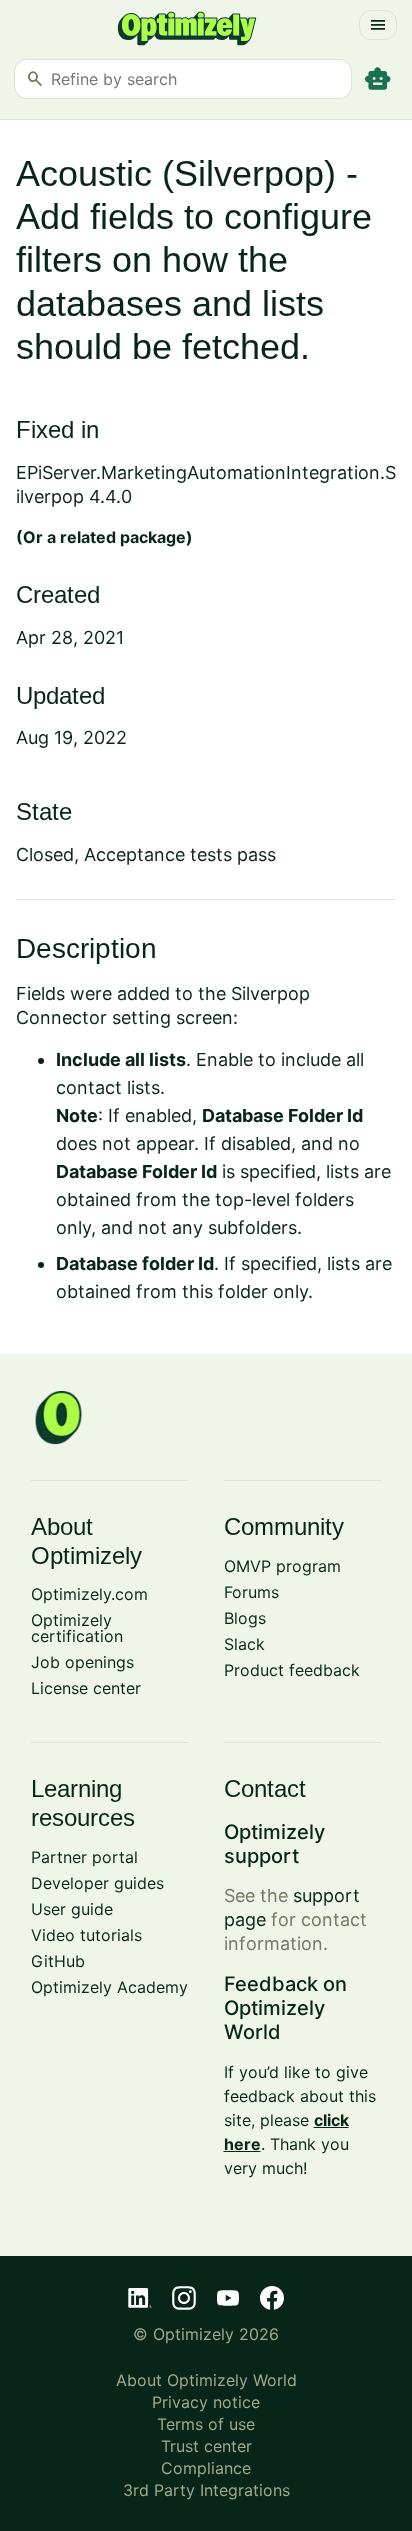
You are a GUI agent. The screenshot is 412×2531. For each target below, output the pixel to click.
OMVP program (282, 1566)
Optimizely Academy (109, 1987)
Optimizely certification (77, 1628)
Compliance (206, 2468)
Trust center (206, 2446)
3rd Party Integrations (206, 2490)
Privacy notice (206, 2402)
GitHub (58, 1961)
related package (123, 537)
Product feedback (292, 1670)
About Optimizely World (206, 2380)
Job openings (82, 1662)
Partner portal (84, 1857)
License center (86, 1688)
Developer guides (97, 1883)
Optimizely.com (89, 1594)
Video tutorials (86, 1935)
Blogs (245, 1618)
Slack (244, 1644)
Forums (251, 1592)
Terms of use (206, 2424)
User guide (72, 1909)
